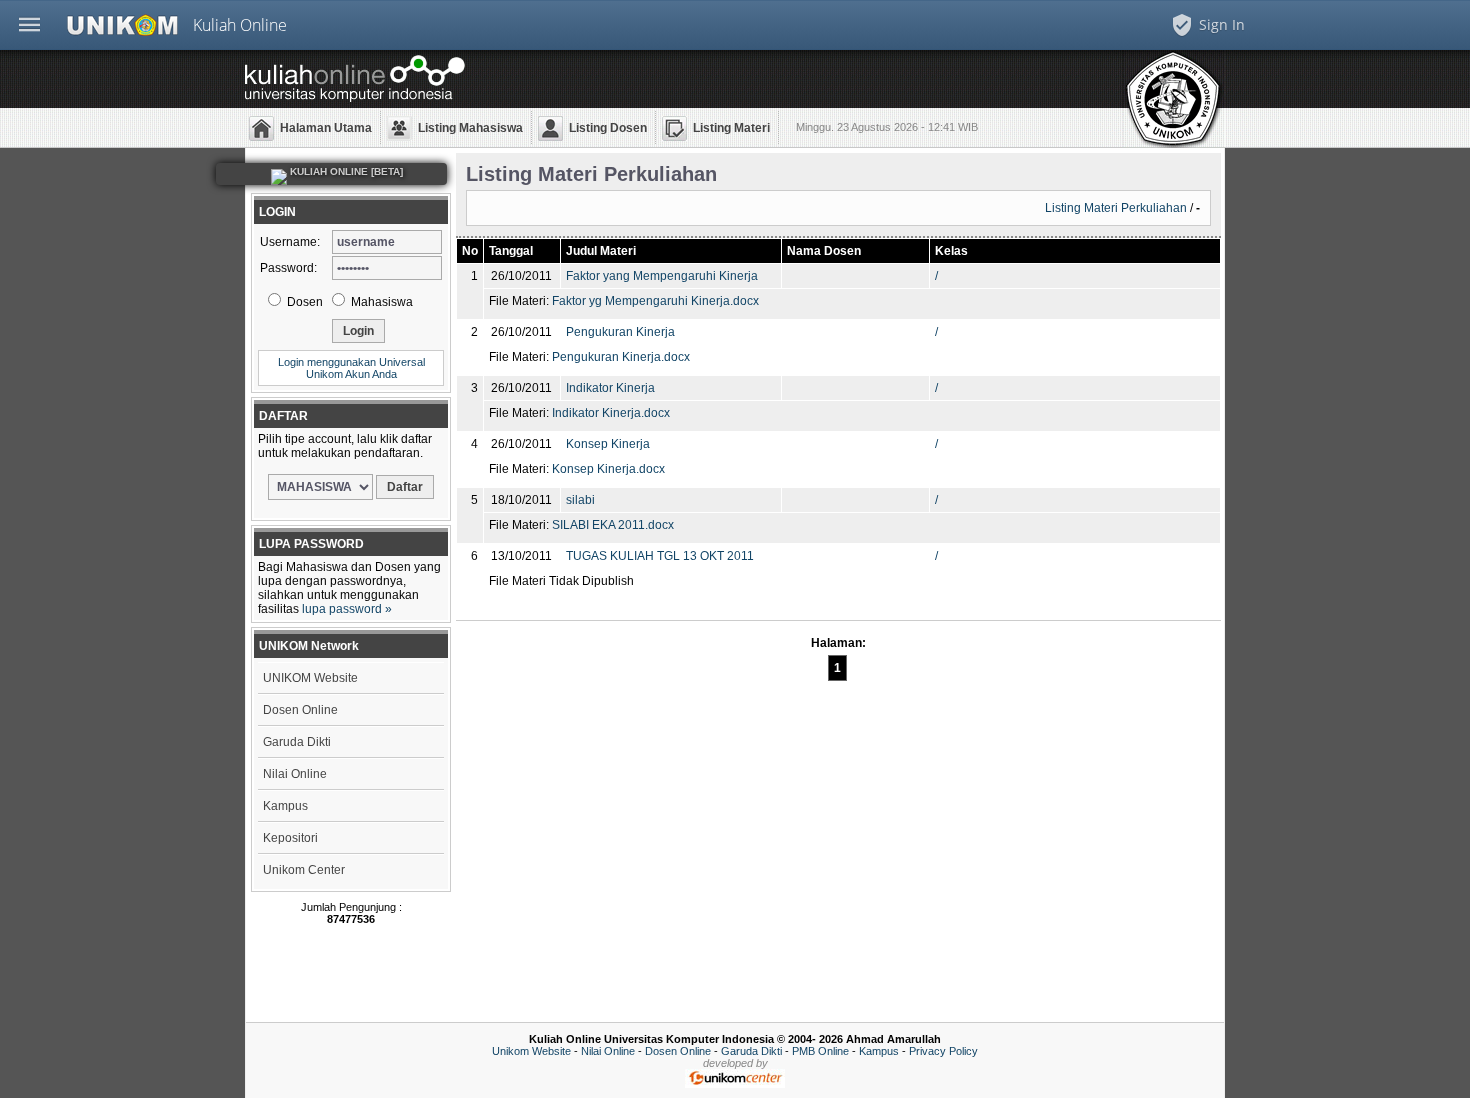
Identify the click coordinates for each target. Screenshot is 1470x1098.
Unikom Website (531, 1051)
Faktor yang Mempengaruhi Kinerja (662, 276)
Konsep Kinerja (608, 444)
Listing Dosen (608, 128)
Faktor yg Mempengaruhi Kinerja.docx (655, 301)
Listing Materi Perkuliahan (1116, 208)
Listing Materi (731, 128)
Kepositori (290, 838)
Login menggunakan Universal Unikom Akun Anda (351, 368)
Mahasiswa (380, 302)
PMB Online (820, 1051)
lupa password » (347, 609)
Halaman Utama (326, 128)
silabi (580, 500)
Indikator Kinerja (610, 388)
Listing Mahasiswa (470, 128)
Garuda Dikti (297, 742)
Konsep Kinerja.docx (608, 469)
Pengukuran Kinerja (620, 332)
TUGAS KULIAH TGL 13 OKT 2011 (660, 556)
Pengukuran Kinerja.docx (621, 357)
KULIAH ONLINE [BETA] (345, 171)
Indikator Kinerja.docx (611, 413)
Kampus (285, 806)
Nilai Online (295, 774)
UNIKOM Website (310, 678)
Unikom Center (304, 870)
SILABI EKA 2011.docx (613, 525)
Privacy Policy (943, 1051)
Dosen (303, 302)
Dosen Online (300, 710)
